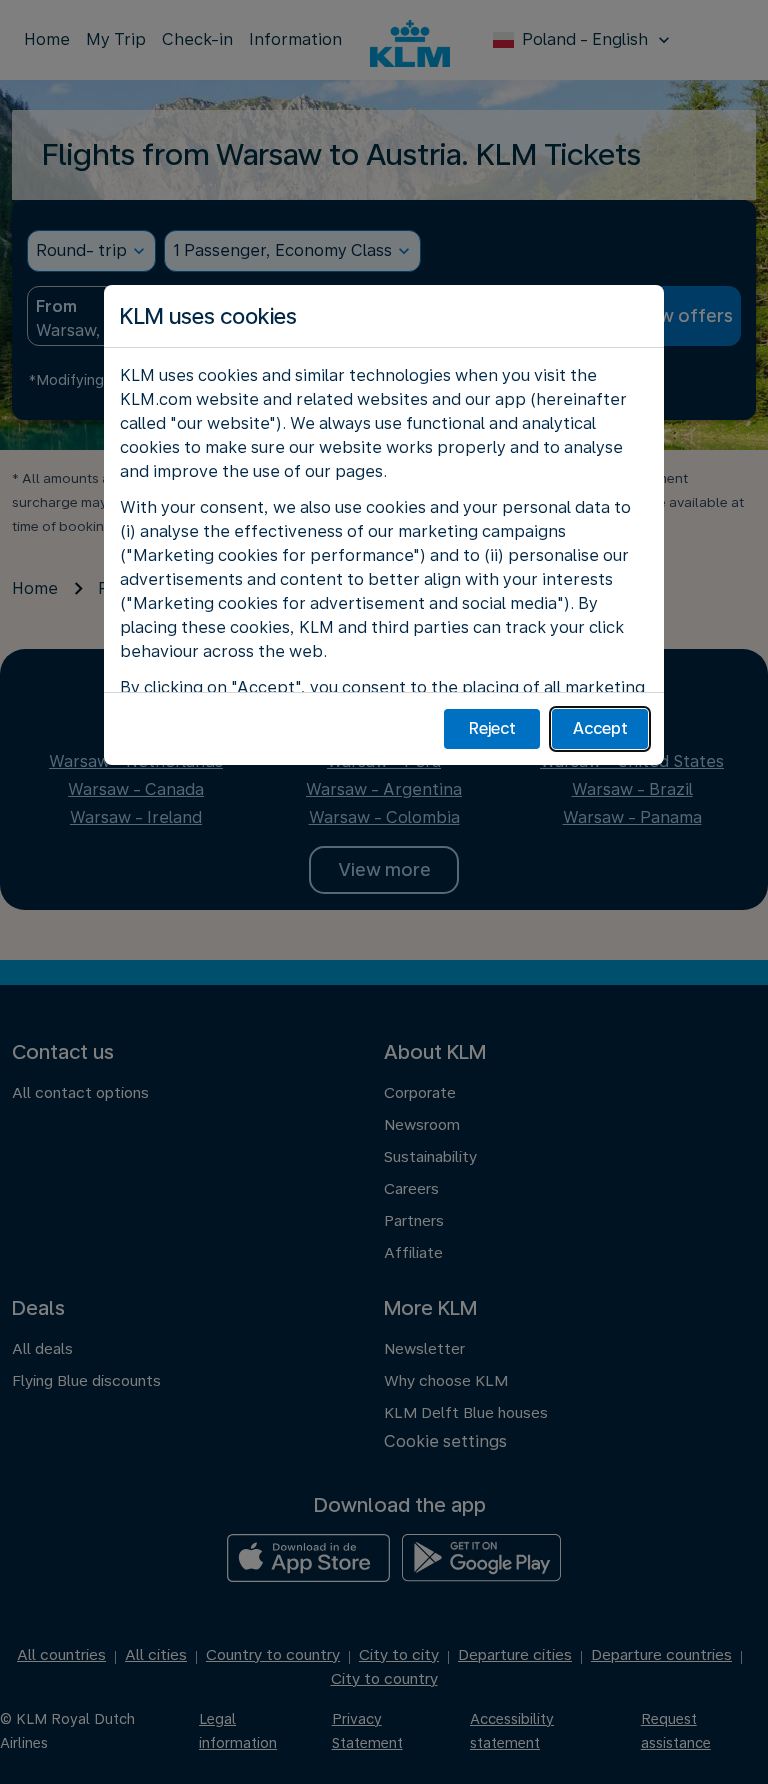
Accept (600, 728)
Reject (492, 728)
